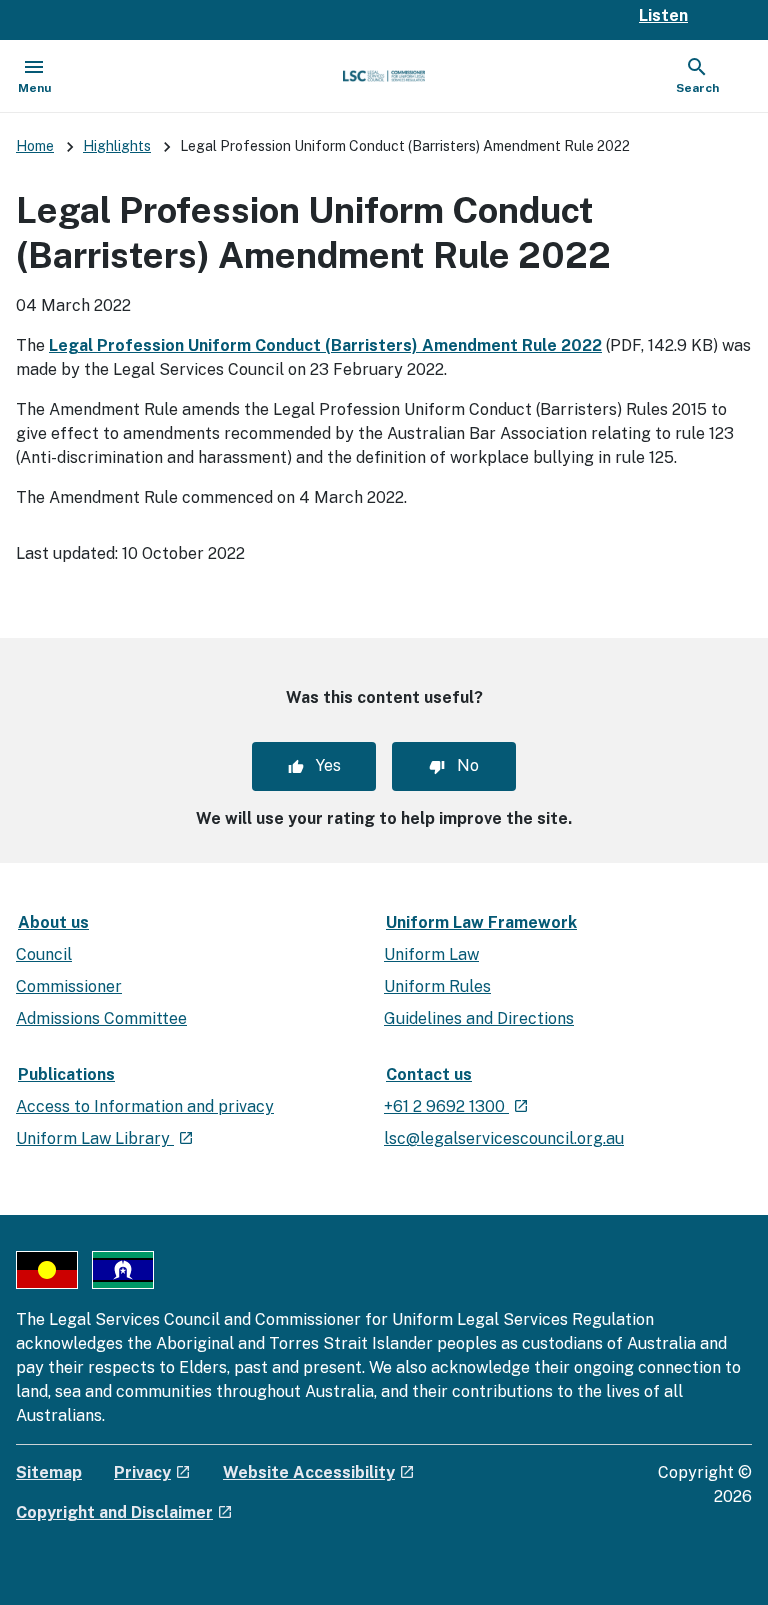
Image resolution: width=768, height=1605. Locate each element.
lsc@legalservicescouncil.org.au (504, 1138)
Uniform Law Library (105, 1138)
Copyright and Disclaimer (124, 1512)
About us (53, 922)
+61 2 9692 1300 (456, 1106)
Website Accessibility (319, 1472)
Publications (66, 1074)
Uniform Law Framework (481, 922)
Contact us (429, 1074)
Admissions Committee (101, 1018)
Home (35, 146)
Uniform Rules (437, 986)
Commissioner (69, 986)
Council (44, 954)
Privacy (152, 1472)
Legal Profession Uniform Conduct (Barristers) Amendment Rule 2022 (325, 345)
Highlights (117, 146)
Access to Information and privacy (145, 1106)
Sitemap (49, 1472)
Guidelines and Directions (479, 1018)
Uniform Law (431, 954)
